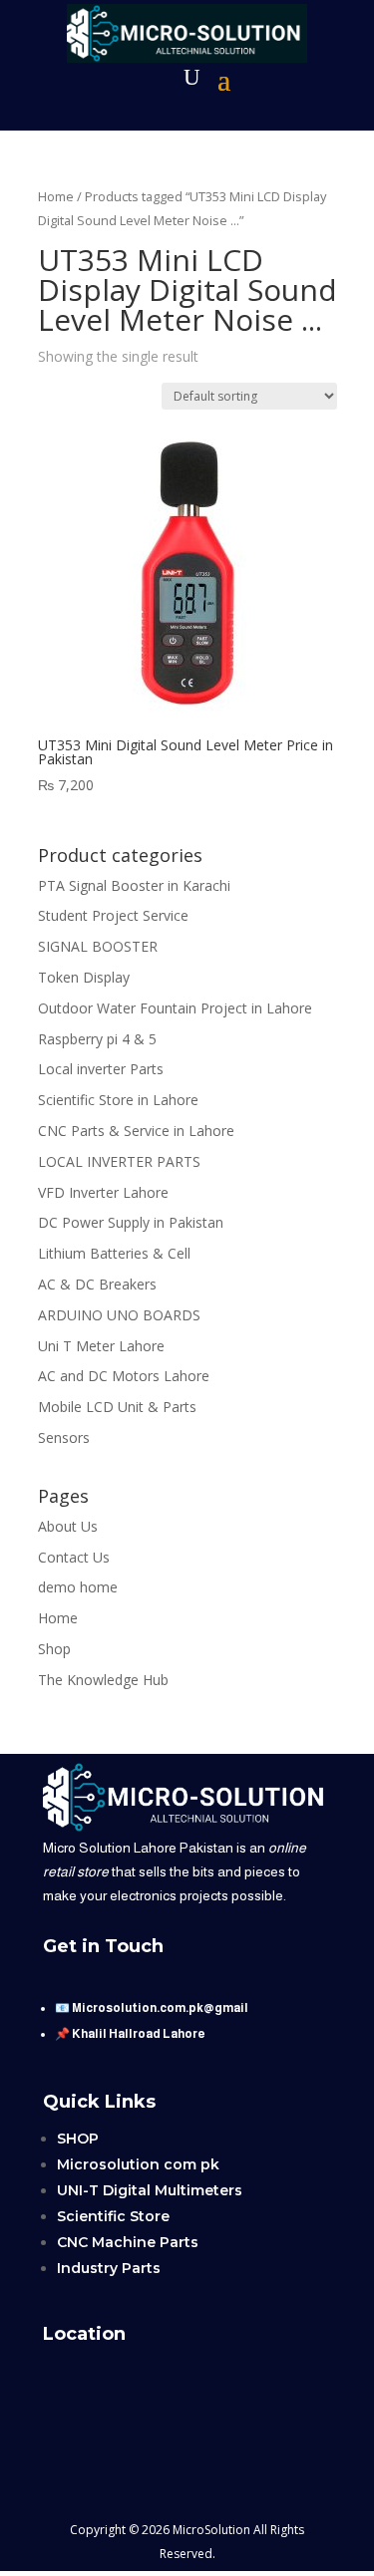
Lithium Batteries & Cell (114, 1253)
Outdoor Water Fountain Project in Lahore (175, 1008)
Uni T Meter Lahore (101, 1346)
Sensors (64, 1437)
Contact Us (74, 1557)
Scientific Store (113, 2216)
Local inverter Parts (101, 1069)
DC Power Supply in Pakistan (131, 1222)
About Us (68, 1526)
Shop (54, 1649)
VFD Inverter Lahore (103, 1192)
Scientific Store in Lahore (118, 1100)
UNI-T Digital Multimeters (150, 2190)
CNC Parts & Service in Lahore (136, 1131)
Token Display (84, 977)
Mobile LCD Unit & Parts (117, 1407)
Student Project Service (113, 915)
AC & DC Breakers (97, 1284)
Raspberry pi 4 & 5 (97, 1039)
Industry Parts (109, 2268)
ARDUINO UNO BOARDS (119, 1315)
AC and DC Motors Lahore (124, 1376)
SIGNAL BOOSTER (98, 946)
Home (56, 196)
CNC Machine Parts (128, 2242)
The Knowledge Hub (103, 1680)
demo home (78, 1587)
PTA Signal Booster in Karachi (134, 885)
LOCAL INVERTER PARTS (119, 1161)
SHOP (78, 2139)
